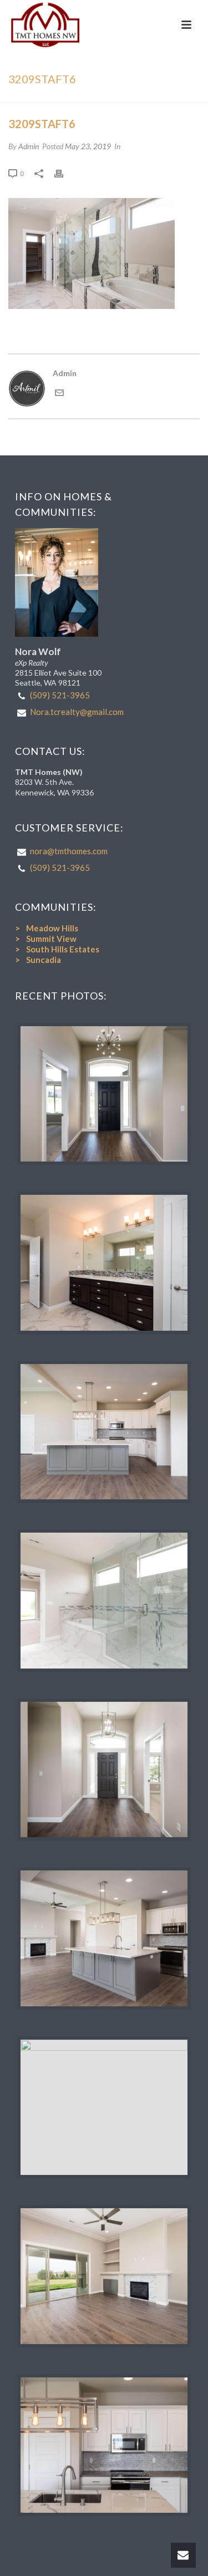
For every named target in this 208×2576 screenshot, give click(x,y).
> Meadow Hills (47, 928)
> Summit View (46, 939)
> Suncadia (38, 960)
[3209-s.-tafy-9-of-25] (104, 1263)
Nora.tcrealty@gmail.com (77, 712)
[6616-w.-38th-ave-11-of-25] (104, 2445)
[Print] (64, 173)
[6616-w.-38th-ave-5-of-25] (104, 2108)
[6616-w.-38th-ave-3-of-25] (104, 1601)
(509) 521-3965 (60, 695)
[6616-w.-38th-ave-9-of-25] (104, 2276)
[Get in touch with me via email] (59, 394)
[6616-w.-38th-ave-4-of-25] (104, 1770)
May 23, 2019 (88, 146)
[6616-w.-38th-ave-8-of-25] (104, 1938)
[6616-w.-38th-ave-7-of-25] (104, 1432)
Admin (29, 146)
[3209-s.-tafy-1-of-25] (104, 1094)
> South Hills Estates (57, 949)
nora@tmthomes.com (69, 851)
